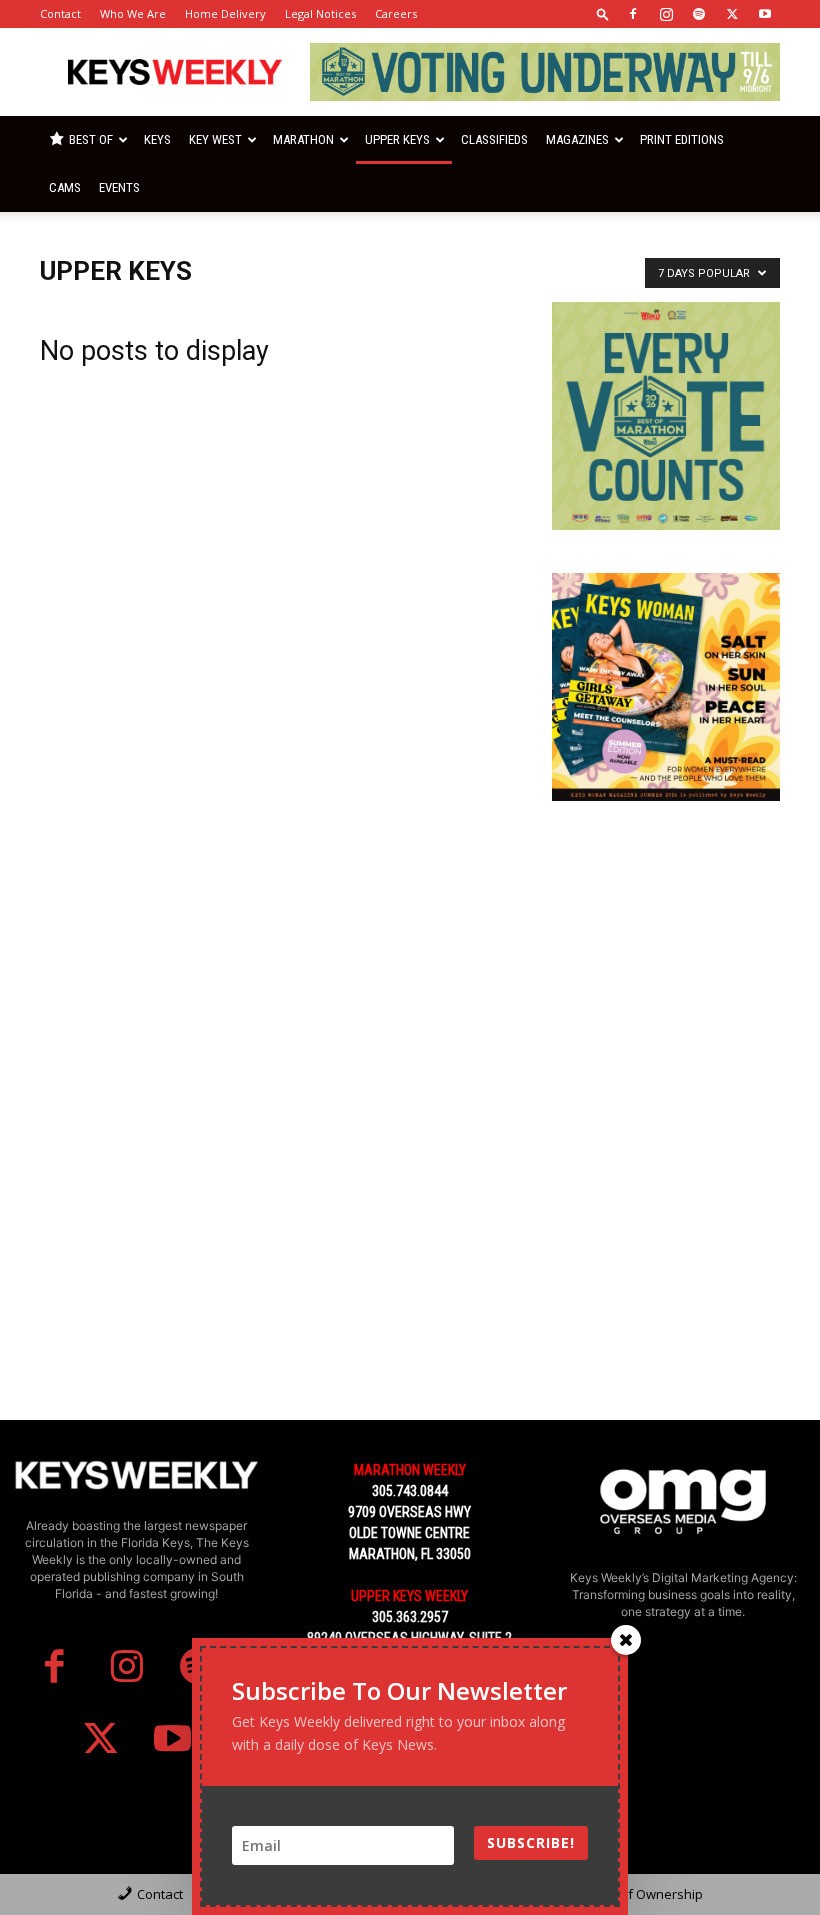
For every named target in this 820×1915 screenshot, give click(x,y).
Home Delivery (225, 13)
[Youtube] (765, 14)
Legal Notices (320, 13)
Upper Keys (397, 139)
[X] (732, 14)
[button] (603, 13)
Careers (396, 13)
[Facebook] (633, 14)
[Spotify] (699, 14)
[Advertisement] (666, 944)
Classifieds (494, 139)
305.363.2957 (410, 1617)
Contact (60, 13)
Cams (65, 187)
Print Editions (682, 139)
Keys (157, 139)
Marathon (303, 139)
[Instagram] (666, 14)
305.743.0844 (410, 1491)
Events (119, 187)
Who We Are (133, 13)
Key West (215, 139)
